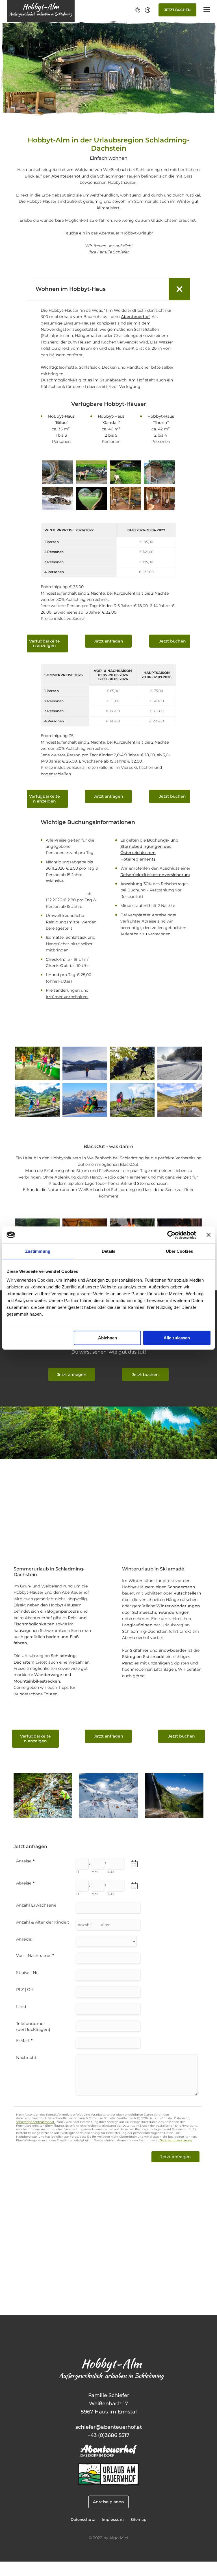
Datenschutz (83, 2520)
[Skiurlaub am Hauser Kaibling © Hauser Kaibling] (108, 1816)
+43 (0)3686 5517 (108, 2435)
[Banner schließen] (209, 1235)
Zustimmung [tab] (38, 1251)
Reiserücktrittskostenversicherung (156, 875)
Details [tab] (109, 1251)
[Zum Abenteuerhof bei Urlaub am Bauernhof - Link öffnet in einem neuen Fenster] (109, 2484)
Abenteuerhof (66, 176)
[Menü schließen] (207, 10)
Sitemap (139, 2520)
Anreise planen (108, 2502)
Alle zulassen (177, 1338)
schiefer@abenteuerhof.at (109, 2427)
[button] (45, 644)
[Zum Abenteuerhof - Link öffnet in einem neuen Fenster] (108, 2455)
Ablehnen (108, 1338)
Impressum (113, 2520)
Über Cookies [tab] (179, 1251)
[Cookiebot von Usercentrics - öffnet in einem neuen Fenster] (171, 1235)
